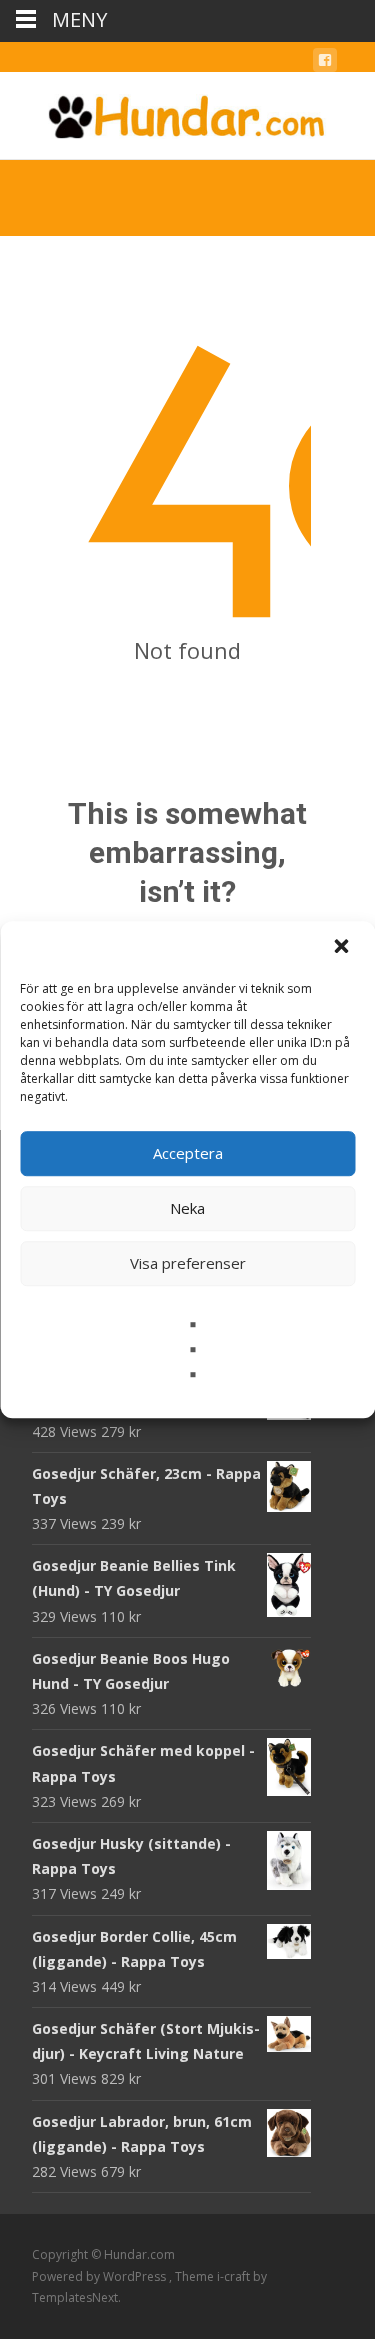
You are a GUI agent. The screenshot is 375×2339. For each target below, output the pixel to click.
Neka (187, 1208)
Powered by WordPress (100, 2276)
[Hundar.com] (187, 112)
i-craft (235, 2276)
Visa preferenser (188, 1263)
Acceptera (188, 1153)
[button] (343, 948)
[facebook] (325, 63)
